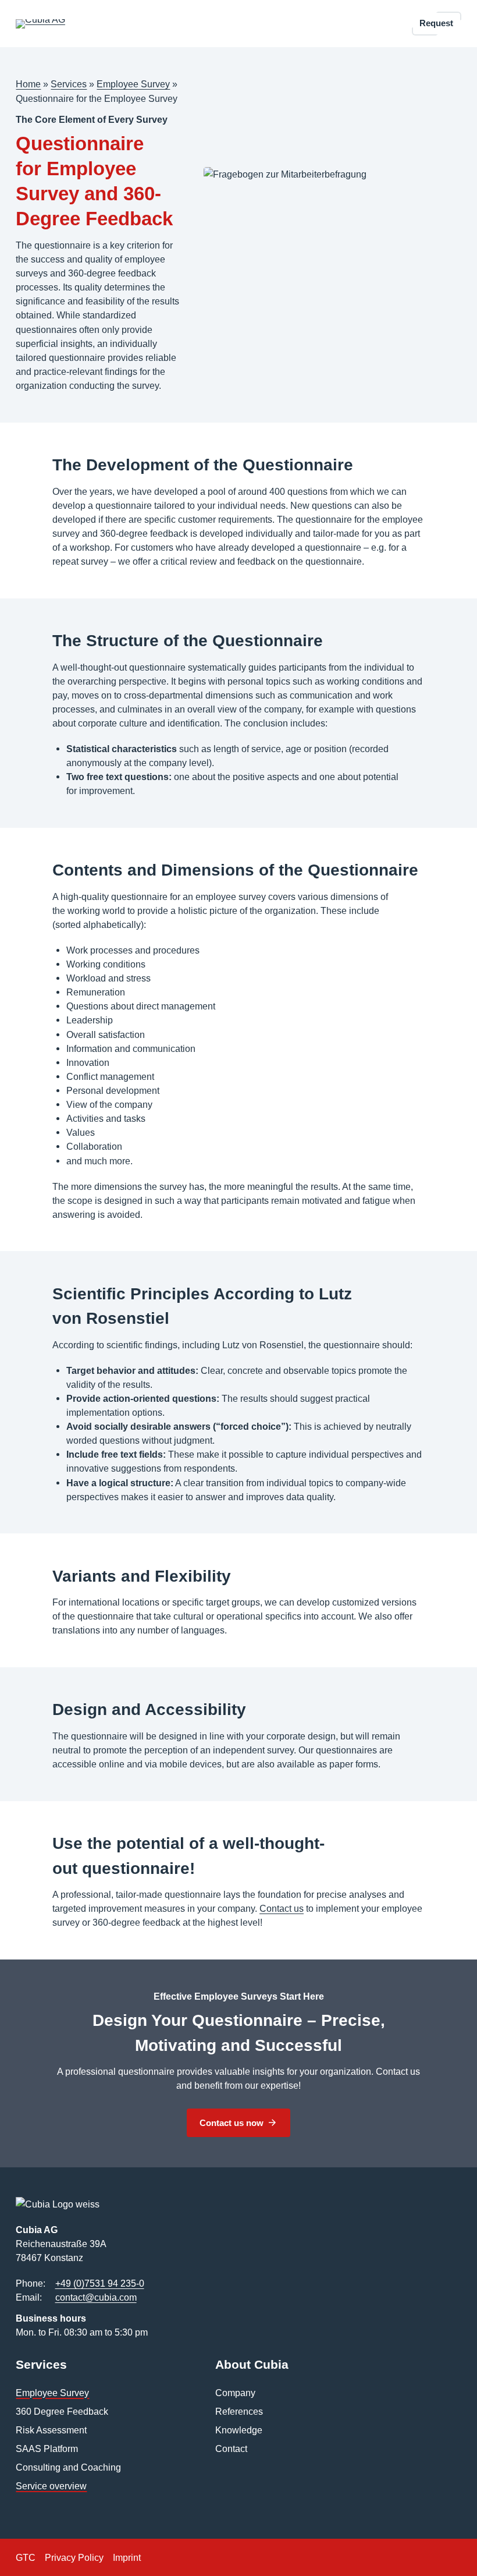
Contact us (282, 1908)
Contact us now (232, 2123)
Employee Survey (133, 84)
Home (28, 84)
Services (69, 84)
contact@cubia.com (96, 2297)
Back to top (435, 2551)
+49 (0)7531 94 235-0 (100, 2283)
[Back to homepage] (40, 24)
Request (436, 23)
